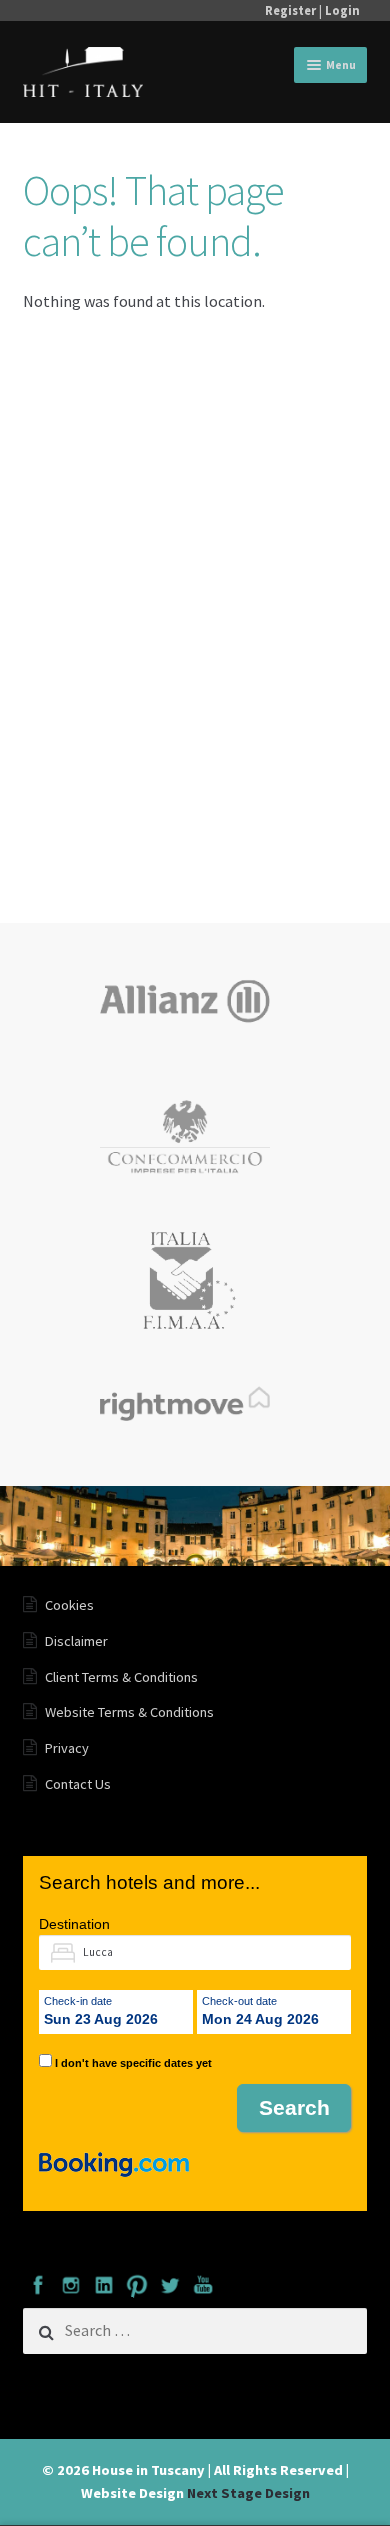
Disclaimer (76, 1641)
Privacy (67, 1748)
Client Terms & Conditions (121, 1677)
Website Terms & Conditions (129, 1712)
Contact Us (78, 1784)
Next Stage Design (248, 2493)
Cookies (69, 1605)
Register (290, 10)
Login (342, 10)
